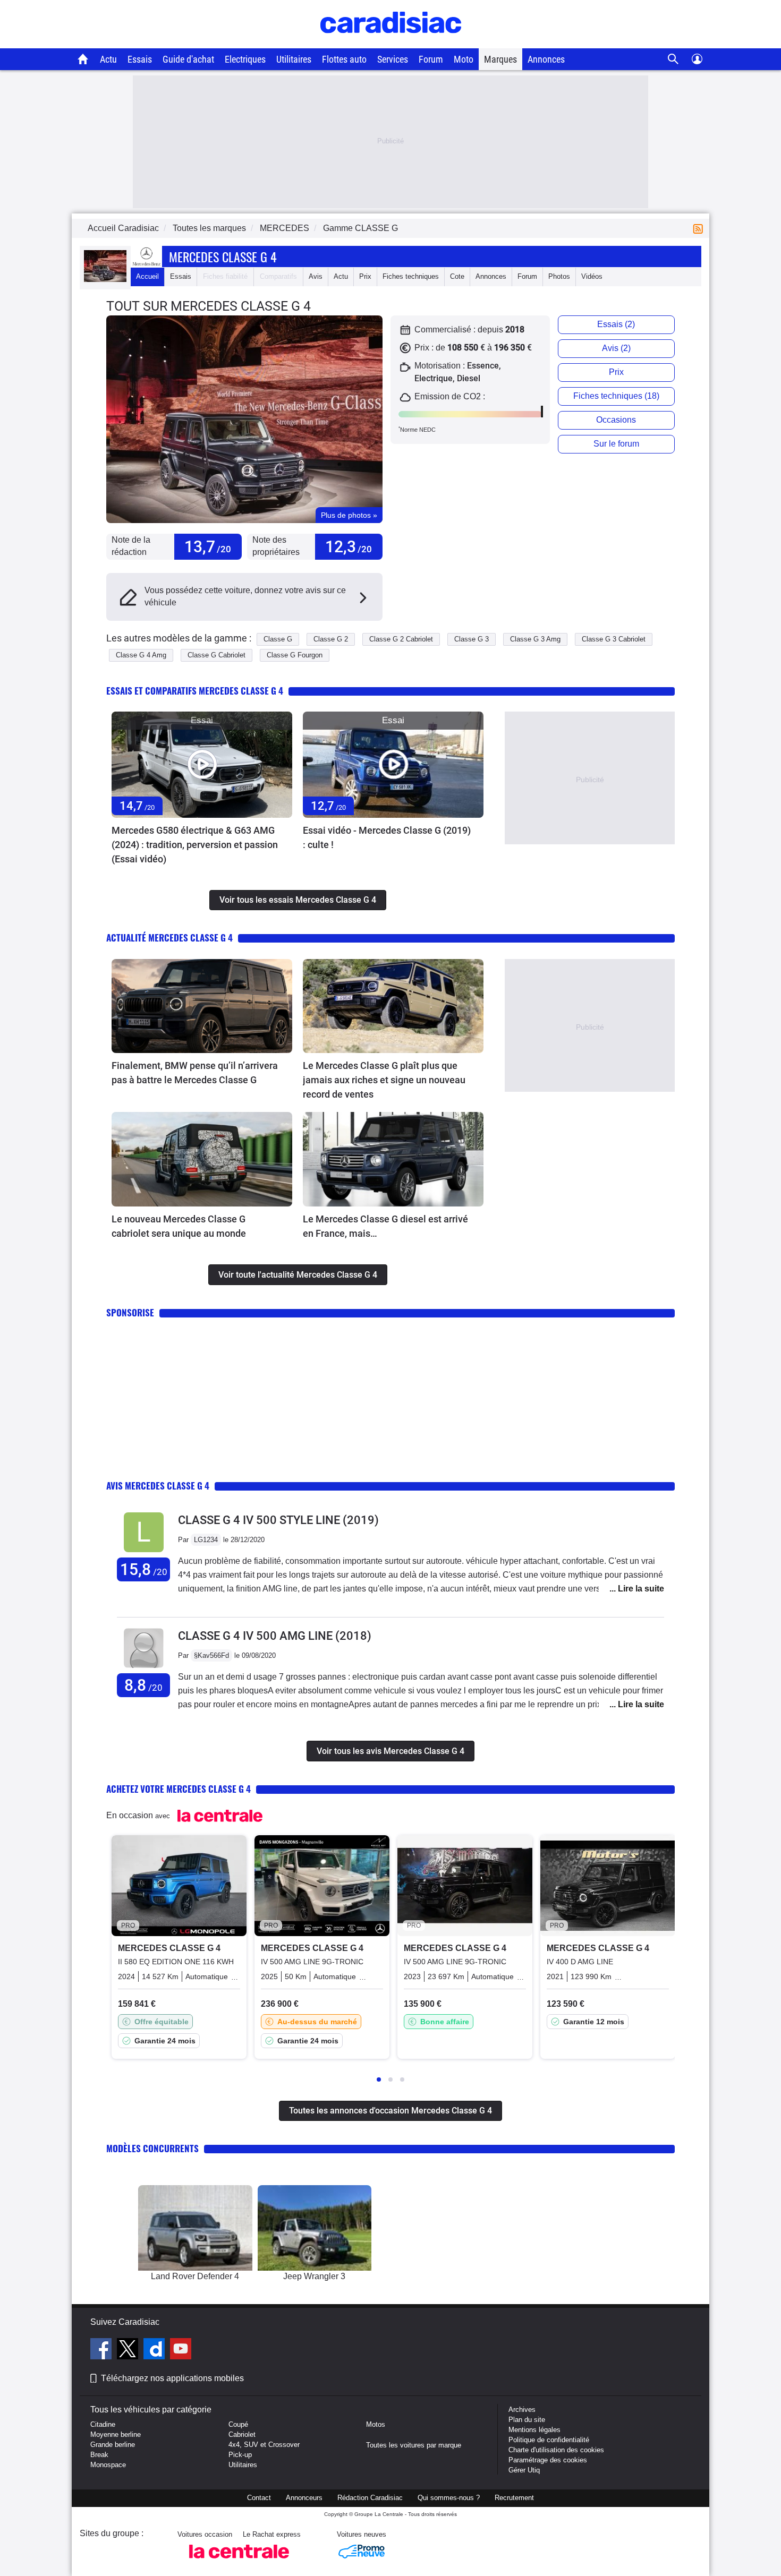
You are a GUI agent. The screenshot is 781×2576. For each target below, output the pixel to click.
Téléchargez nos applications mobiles (172, 2378)
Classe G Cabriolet (217, 655)
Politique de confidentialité (549, 2440)
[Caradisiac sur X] (129, 2350)
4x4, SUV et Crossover (264, 2445)
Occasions (616, 420)
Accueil (147, 276)
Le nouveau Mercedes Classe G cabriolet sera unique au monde (179, 1226)
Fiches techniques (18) (616, 396)
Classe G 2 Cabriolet (401, 639)
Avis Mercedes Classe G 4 (158, 1486)
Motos (376, 2424)
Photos (559, 276)
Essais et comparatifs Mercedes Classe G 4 (195, 691)
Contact (259, 2498)
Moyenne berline (116, 2434)
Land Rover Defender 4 (195, 2276)
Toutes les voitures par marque (414, 2445)
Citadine (103, 2424)
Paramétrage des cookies (548, 2460)
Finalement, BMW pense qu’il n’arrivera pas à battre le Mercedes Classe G (195, 1073)
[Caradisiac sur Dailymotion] (155, 2350)
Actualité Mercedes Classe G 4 (169, 938)
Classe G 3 (472, 639)
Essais (140, 59)
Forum (431, 59)
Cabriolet (242, 2434)
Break (99, 2455)
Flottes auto (344, 59)
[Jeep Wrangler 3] (315, 2228)
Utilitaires (294, 59)
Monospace (108, 2465)
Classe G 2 (331, 639)
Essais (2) (616, 324)
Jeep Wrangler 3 (314, 2276)
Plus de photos (349, 515)
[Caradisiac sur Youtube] (181, 2350)
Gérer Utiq (524, 2470)
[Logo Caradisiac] (391, 43)
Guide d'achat (188, 59)
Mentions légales (534, 2430)
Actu (108, 59)
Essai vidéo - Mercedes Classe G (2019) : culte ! (387, 837)
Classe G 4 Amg (141, 655)
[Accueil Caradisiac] (83, 59)
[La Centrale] (239, 2561)
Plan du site (527, 2420)
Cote (457, 276)
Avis (316, 276)
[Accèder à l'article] (202, 764)
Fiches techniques (411, 276)
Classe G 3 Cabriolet (614, 639)
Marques (500, 59)
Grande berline (113, 2445)
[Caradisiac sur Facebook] (102, 2350)
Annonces (546, 59)
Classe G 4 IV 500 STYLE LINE (278, 1520)
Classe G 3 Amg (535, 639)
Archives (522, 2410)
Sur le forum (616, 444)
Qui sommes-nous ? (449, 2498)
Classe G (278, 639)
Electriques (245, 59)
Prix (365, 276)
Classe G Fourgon (295, 655)
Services (393, 59)
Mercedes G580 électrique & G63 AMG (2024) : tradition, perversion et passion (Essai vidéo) (195, 845)
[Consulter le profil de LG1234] (144, 1552)
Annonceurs (304, 2498)
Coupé (238, 2424)
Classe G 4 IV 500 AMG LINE (275, 1636)
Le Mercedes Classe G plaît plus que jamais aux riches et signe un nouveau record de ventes (384, 1080)
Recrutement (514, 2498)
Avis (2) (616, 348)
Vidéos (592, 276)
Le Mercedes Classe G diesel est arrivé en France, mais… (385, 1226)
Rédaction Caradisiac (370, 2498)
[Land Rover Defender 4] (195, 2228)
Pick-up (240, 2455)
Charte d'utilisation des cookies (556, 2450)
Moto (464, 59)
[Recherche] (673, 59)
